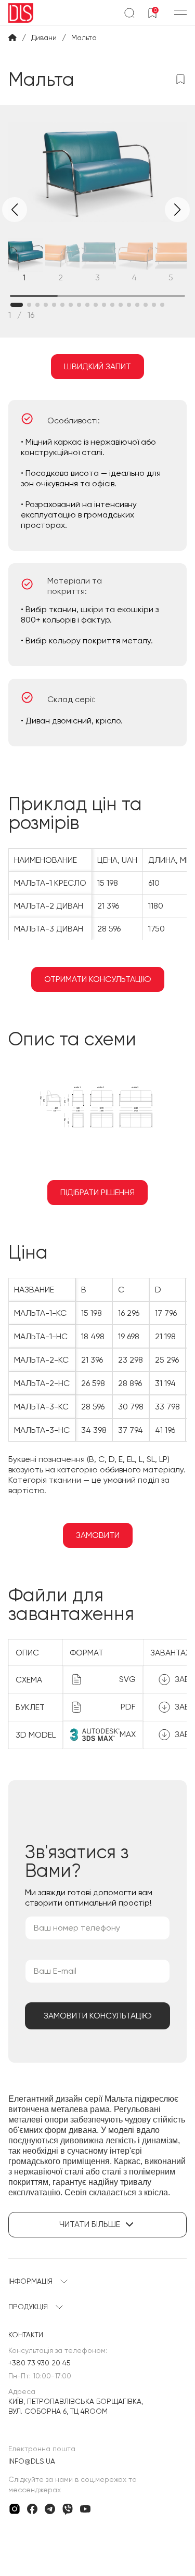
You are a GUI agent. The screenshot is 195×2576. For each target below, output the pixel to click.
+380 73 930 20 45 (40, 2363)
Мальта (84, 37)
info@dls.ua (32, 2461)
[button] (177, 210)
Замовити (98, 1535)
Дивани (44, 37)
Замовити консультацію (98, 2016)
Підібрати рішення (97, 1192)
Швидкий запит (97, 366)
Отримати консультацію (98, 979)
